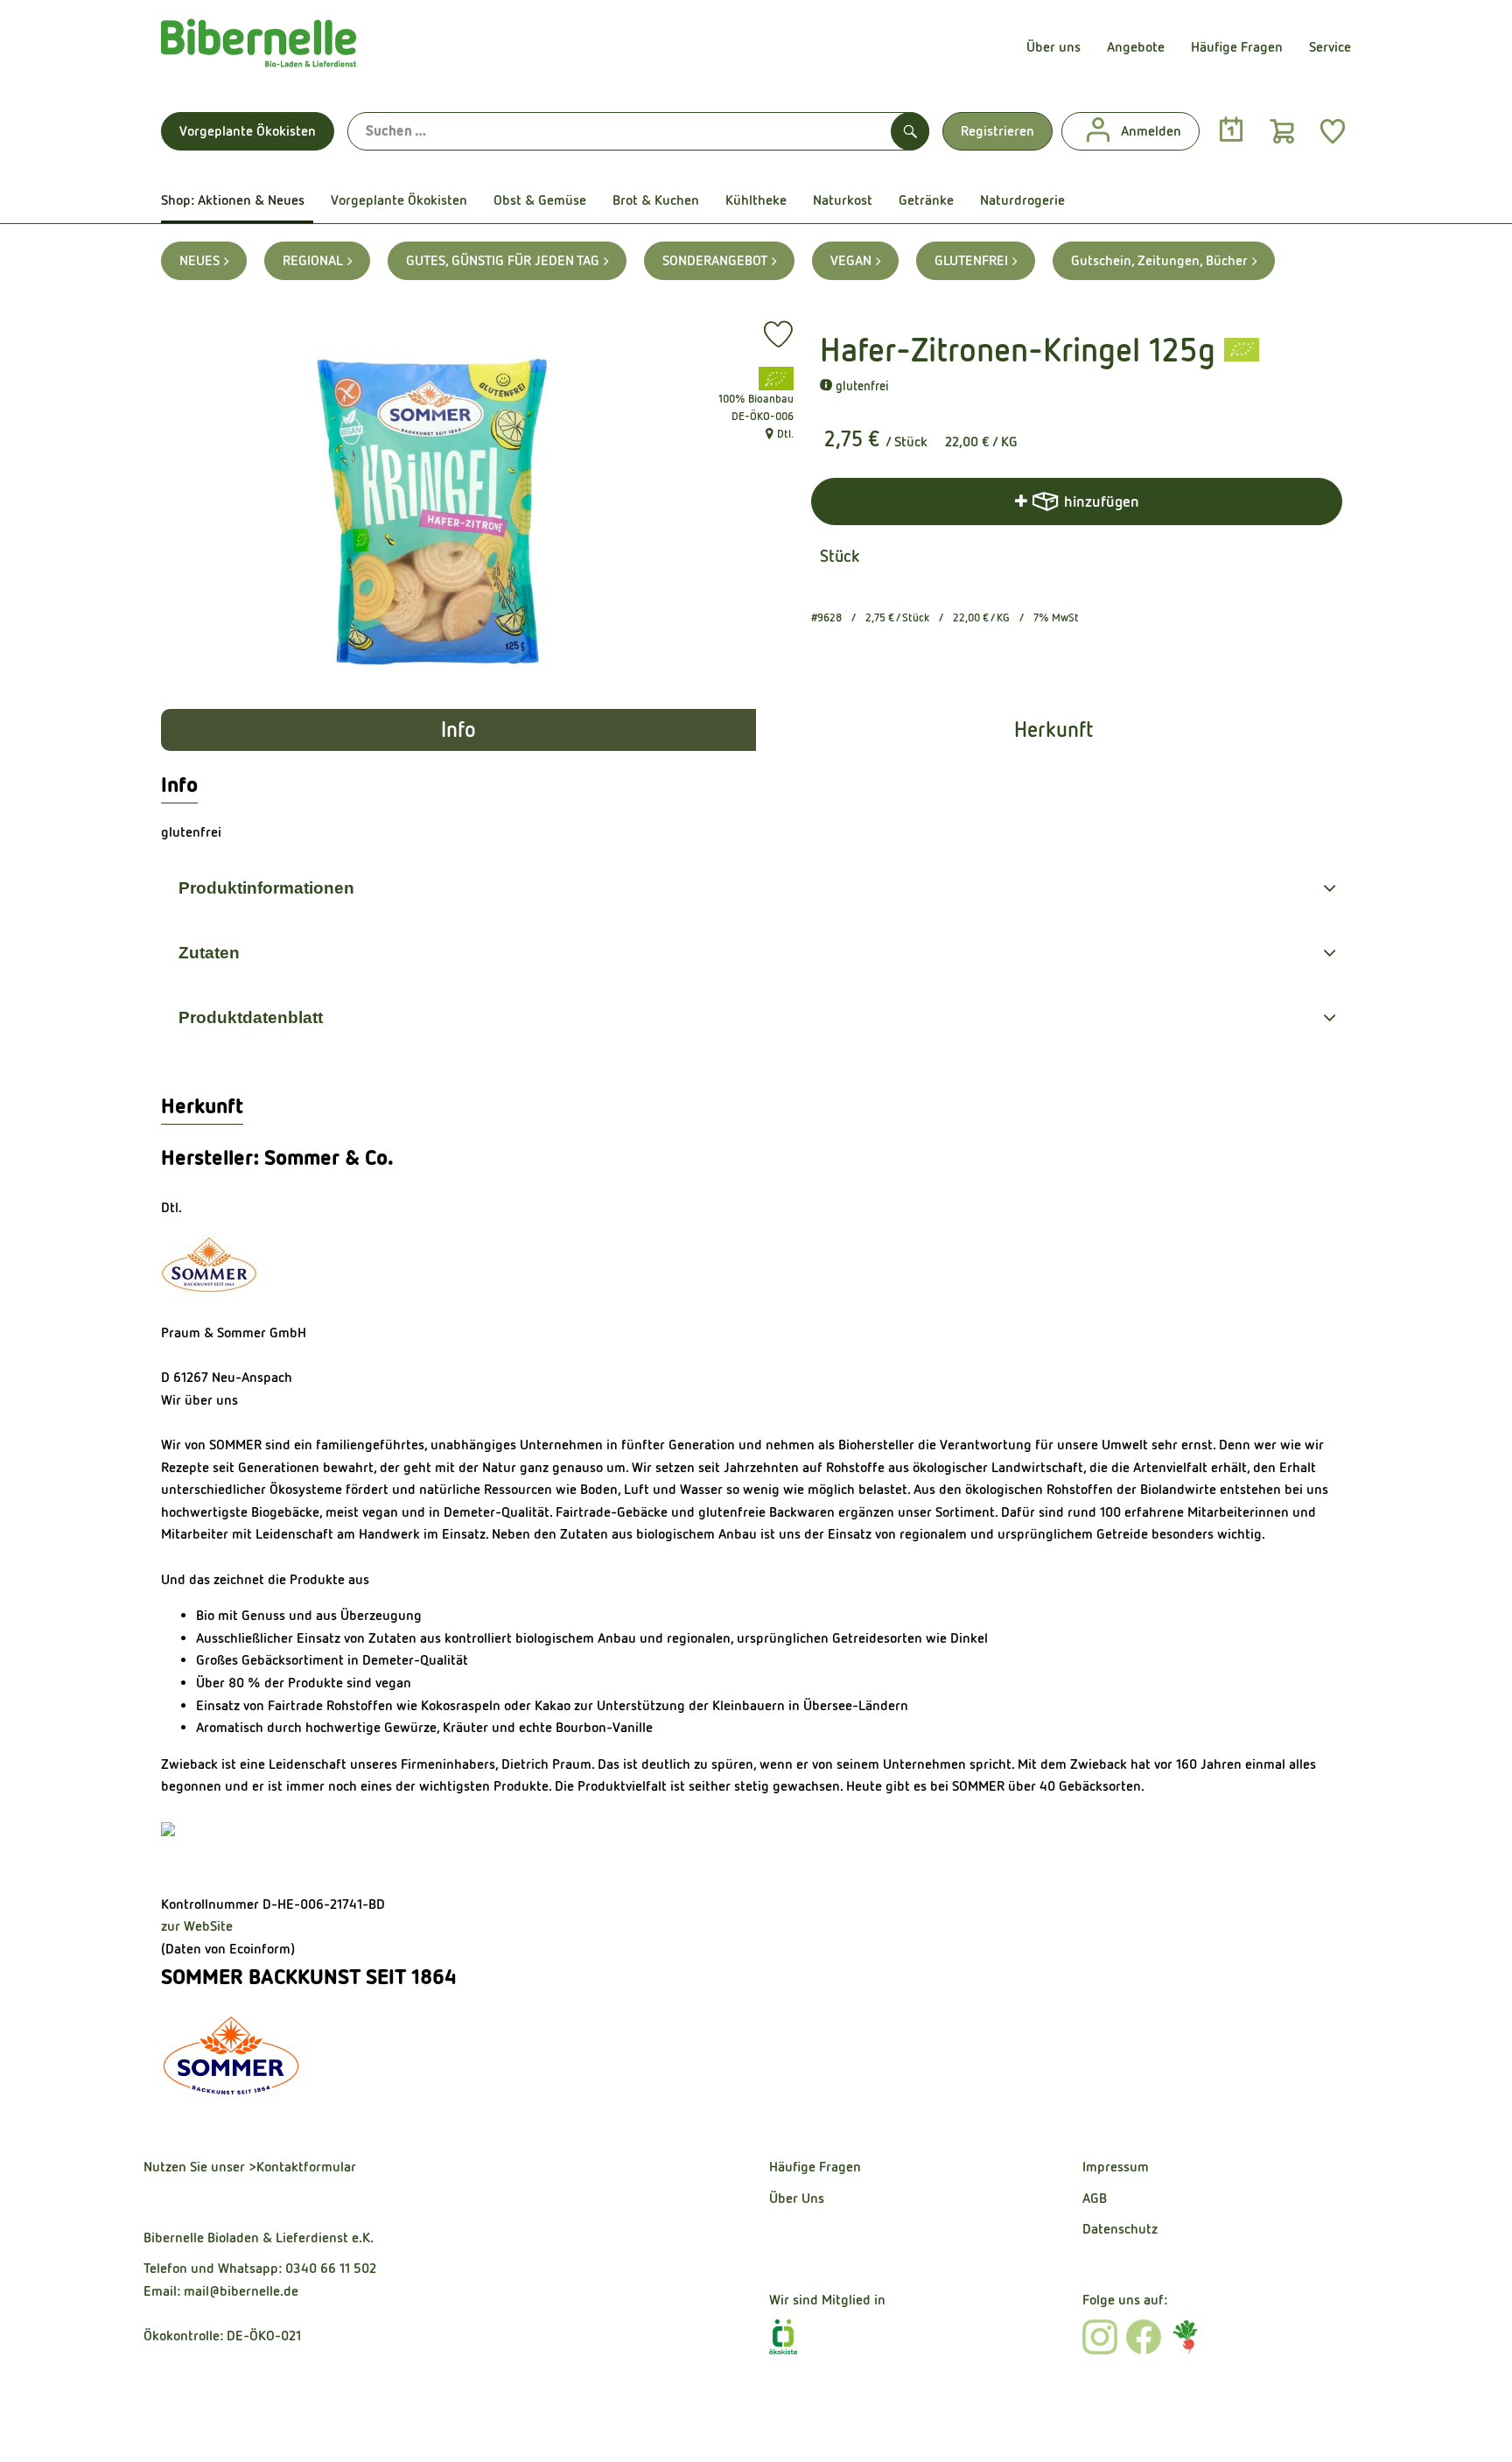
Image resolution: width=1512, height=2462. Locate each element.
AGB (1095, 2198)
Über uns (1053, 47)
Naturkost (843, 200)
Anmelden (1151, 131)
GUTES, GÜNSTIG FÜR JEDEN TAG (503, 260)
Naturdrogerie (1022, 200)
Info (458, 730)
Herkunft (1053, 730)
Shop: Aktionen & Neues (233, 200)
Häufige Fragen (1237, 47)
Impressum (1116, 2167)
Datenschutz (1120, 2229)
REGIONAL (313, 260)
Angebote (1136, 47)
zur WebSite (197, 1926)
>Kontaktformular (302, 2167)
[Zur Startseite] (259, 47)
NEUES (199, 260)
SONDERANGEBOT (715, 260)
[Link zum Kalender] (1231, 130)
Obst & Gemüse (540, 200)
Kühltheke (756, 200)
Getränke (926, 200)
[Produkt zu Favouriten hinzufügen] (778, 334)
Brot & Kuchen (656, 200)
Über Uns (797, 2198)
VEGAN (851, 260)
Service (1330, 47)
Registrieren (997, 131)
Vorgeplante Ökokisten (248, 131)
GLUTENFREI (971, 260)
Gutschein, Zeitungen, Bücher (1159, 260)
